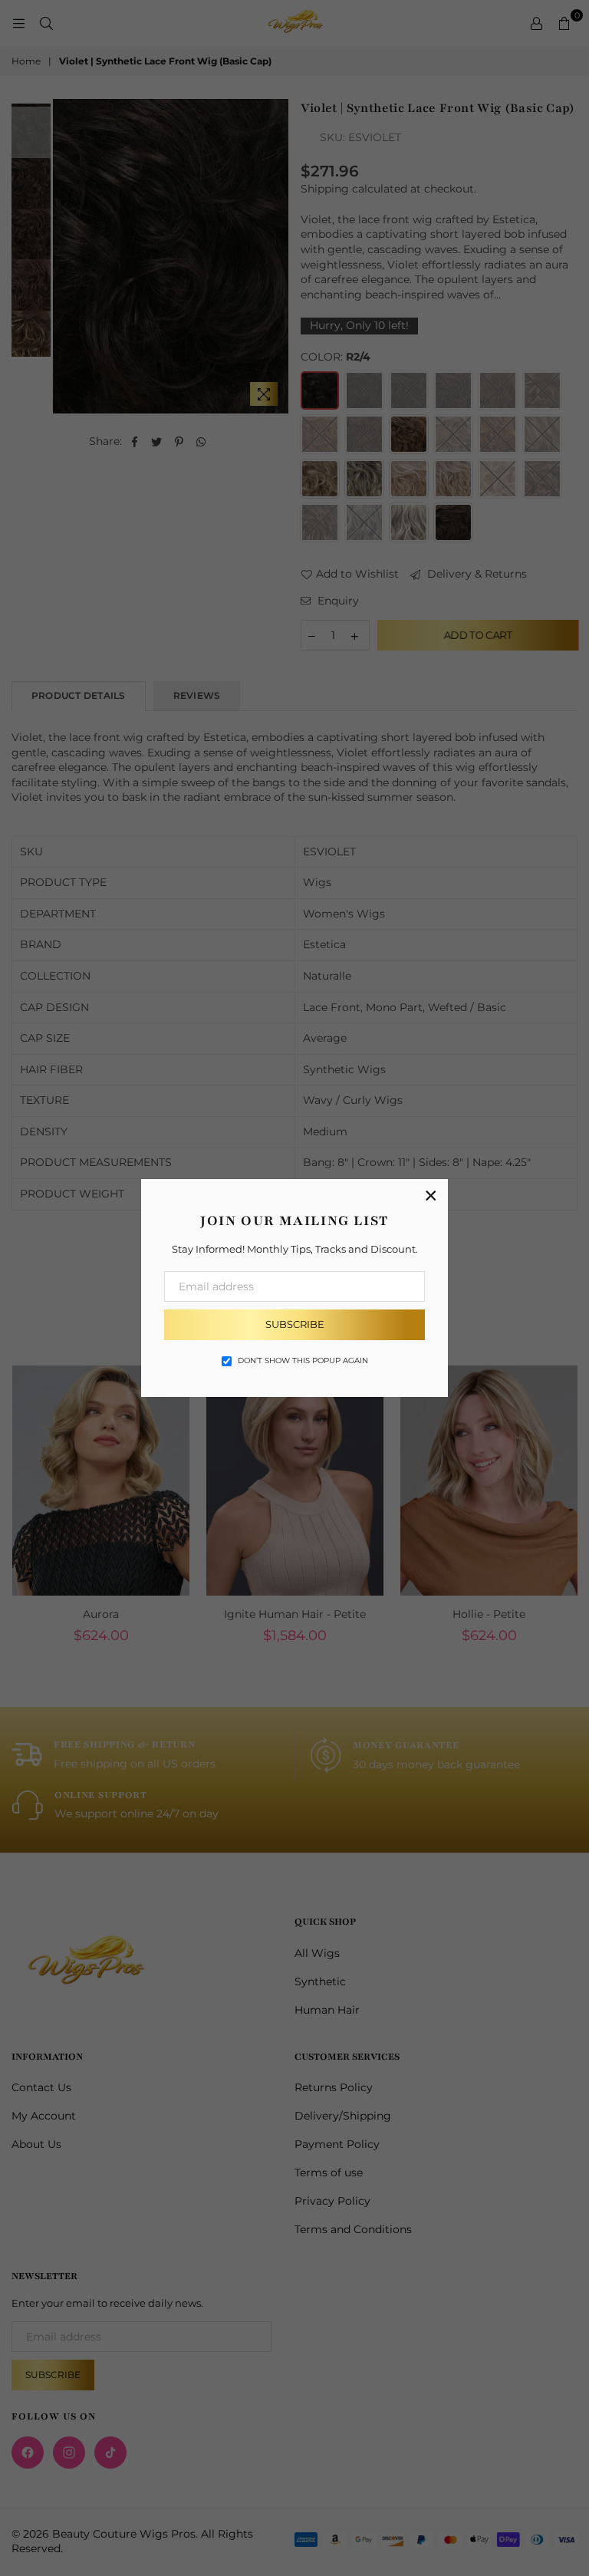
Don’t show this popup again (303, 1360)
